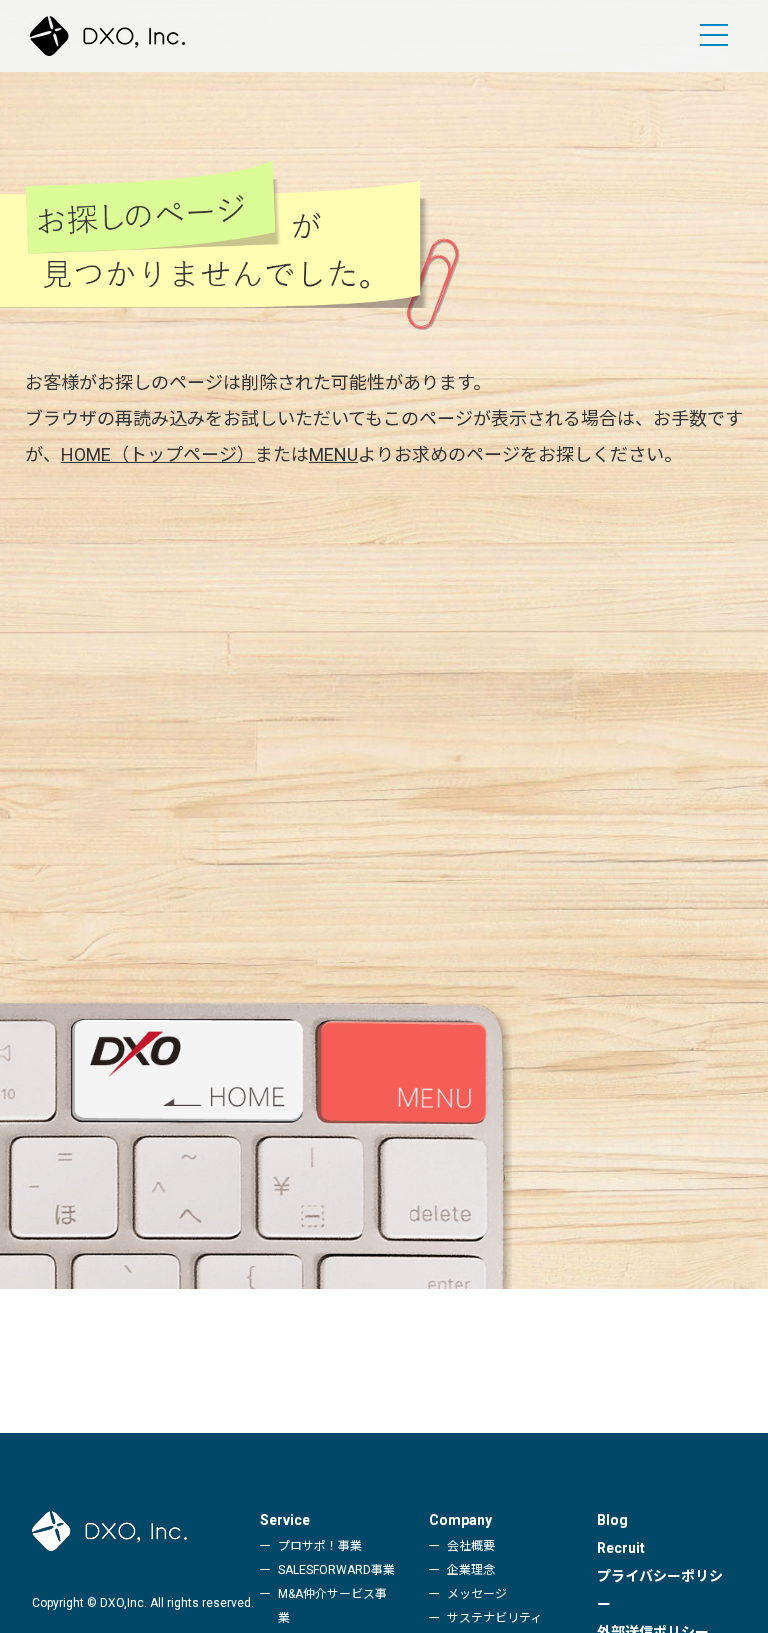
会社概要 (471, 1546)
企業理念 (471, 1570)
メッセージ (477, 1594)
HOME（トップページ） (158, 454)
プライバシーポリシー (660, 1590)
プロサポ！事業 (320, 1546)
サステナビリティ (494, 1618)
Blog (612, 1520)
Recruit (621, 1548)
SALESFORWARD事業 (336, 1570)
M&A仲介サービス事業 (332, 1606)
